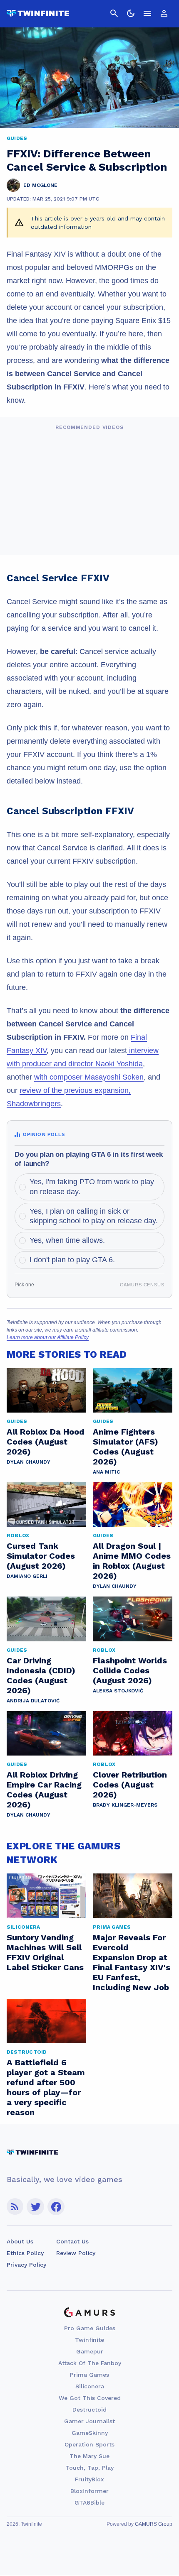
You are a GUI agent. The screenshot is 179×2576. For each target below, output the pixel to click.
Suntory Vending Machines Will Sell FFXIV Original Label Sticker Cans (45, 1952)
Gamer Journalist (89, 2421)
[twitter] (35, 2207)
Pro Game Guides (90, 2328)
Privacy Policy (26, 2265)
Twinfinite (89, 2340)
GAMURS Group (154, 2524)
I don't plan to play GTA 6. (72, 1260)
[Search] (114, 13)
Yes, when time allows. (67, 1240)
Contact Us (72, 2241)
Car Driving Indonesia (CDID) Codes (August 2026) (41, 1675)
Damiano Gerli (27, 1576)
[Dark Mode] (131, 13)
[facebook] (56, 2207)
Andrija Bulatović (33, 1701)
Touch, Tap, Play (89, 2468)
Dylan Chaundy (29, 1462)
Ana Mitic (106, 1472)
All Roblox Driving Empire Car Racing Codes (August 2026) (44, 1790)
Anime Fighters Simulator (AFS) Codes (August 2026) (126, 1447)
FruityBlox (89, 2479)
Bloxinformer (89, 2491)
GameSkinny (90, 2433)
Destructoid (89, 2409)
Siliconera (90, 2386)
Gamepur (90, 2351)
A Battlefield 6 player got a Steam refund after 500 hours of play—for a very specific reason (46, 2087)
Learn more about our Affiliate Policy (48, 1337)
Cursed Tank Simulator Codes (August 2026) (41, 1556)
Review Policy (76, 2253)
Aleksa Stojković (118, 1691)
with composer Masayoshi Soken (89, 1077)
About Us (20, 2241)
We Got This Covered (90, 2398)
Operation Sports (89, 2444)
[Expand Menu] (147, 13)
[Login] (164, 13)
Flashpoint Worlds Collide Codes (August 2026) (130, 1670)
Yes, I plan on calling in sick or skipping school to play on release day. (94, 1216)
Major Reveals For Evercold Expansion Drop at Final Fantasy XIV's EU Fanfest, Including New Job (132, 1962)
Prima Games (89, 2375)
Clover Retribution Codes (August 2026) (130, 1785)
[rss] (15, 2207)
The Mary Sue (89, 2456)
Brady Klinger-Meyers (125, 1805)
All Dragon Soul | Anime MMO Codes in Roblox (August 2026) (132, 1561)
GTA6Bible (89, 2503)
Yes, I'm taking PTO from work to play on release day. (92, 1186)
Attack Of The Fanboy (90, 2363)
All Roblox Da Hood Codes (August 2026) (46, 1442)
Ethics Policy (25, 2253)
